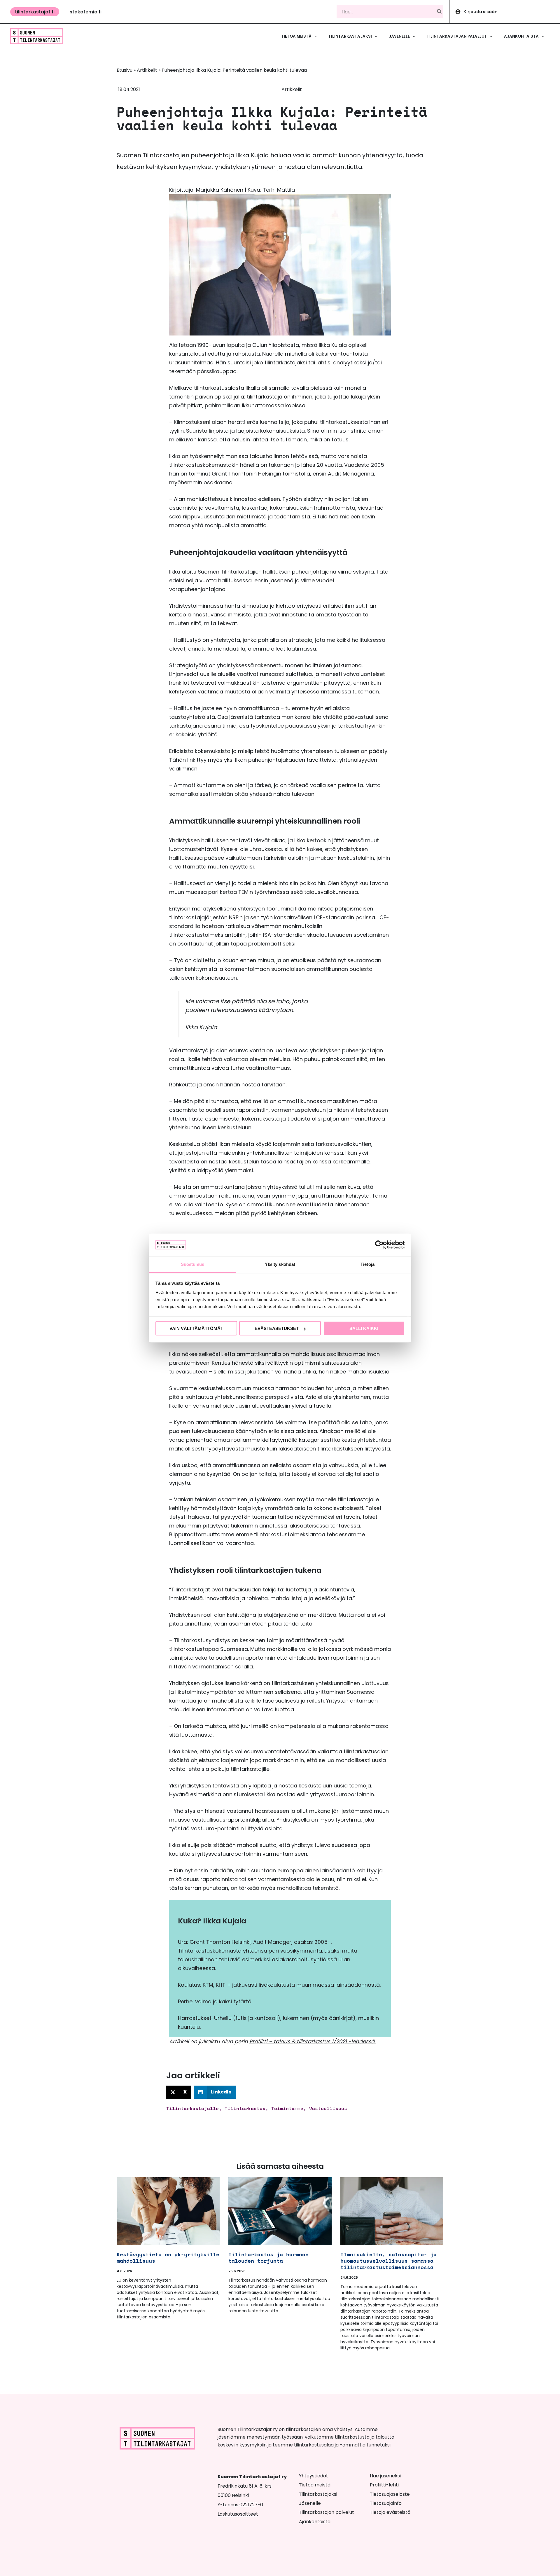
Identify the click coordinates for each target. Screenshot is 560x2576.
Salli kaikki (364, 1328)
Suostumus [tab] (193, 1264)
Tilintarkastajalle (192, 2108)
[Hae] (440, 12)
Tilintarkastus (245, 2108)
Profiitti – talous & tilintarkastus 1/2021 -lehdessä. (313, 2041)
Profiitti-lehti (384, 2485)
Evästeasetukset (277, 1328)
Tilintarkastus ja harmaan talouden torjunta (268, 2257)
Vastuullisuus (328, 2108)
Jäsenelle (310, 2503)
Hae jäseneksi (385, 2476)
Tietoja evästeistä (390, 2512)
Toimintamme (287, 2108)
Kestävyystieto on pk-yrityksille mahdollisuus (168, 2257)
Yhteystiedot (314, 2476)
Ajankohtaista (315, 2522)
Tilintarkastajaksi (318, 2494)
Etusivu (125, 70)
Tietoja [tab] (367, 1264)
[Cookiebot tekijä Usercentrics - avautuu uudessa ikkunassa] (379, 1245)
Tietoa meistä (315, 2485)
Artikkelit (147, 70)
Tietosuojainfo (386, 2503)
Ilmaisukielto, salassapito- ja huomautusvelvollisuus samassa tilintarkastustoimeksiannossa (388, 2261)
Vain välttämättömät (196, 1328)
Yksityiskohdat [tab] (280, 1264)
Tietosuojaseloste (390, 2494)
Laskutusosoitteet (238, 2514)
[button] (35, 12)
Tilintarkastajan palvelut (327, 2512)
